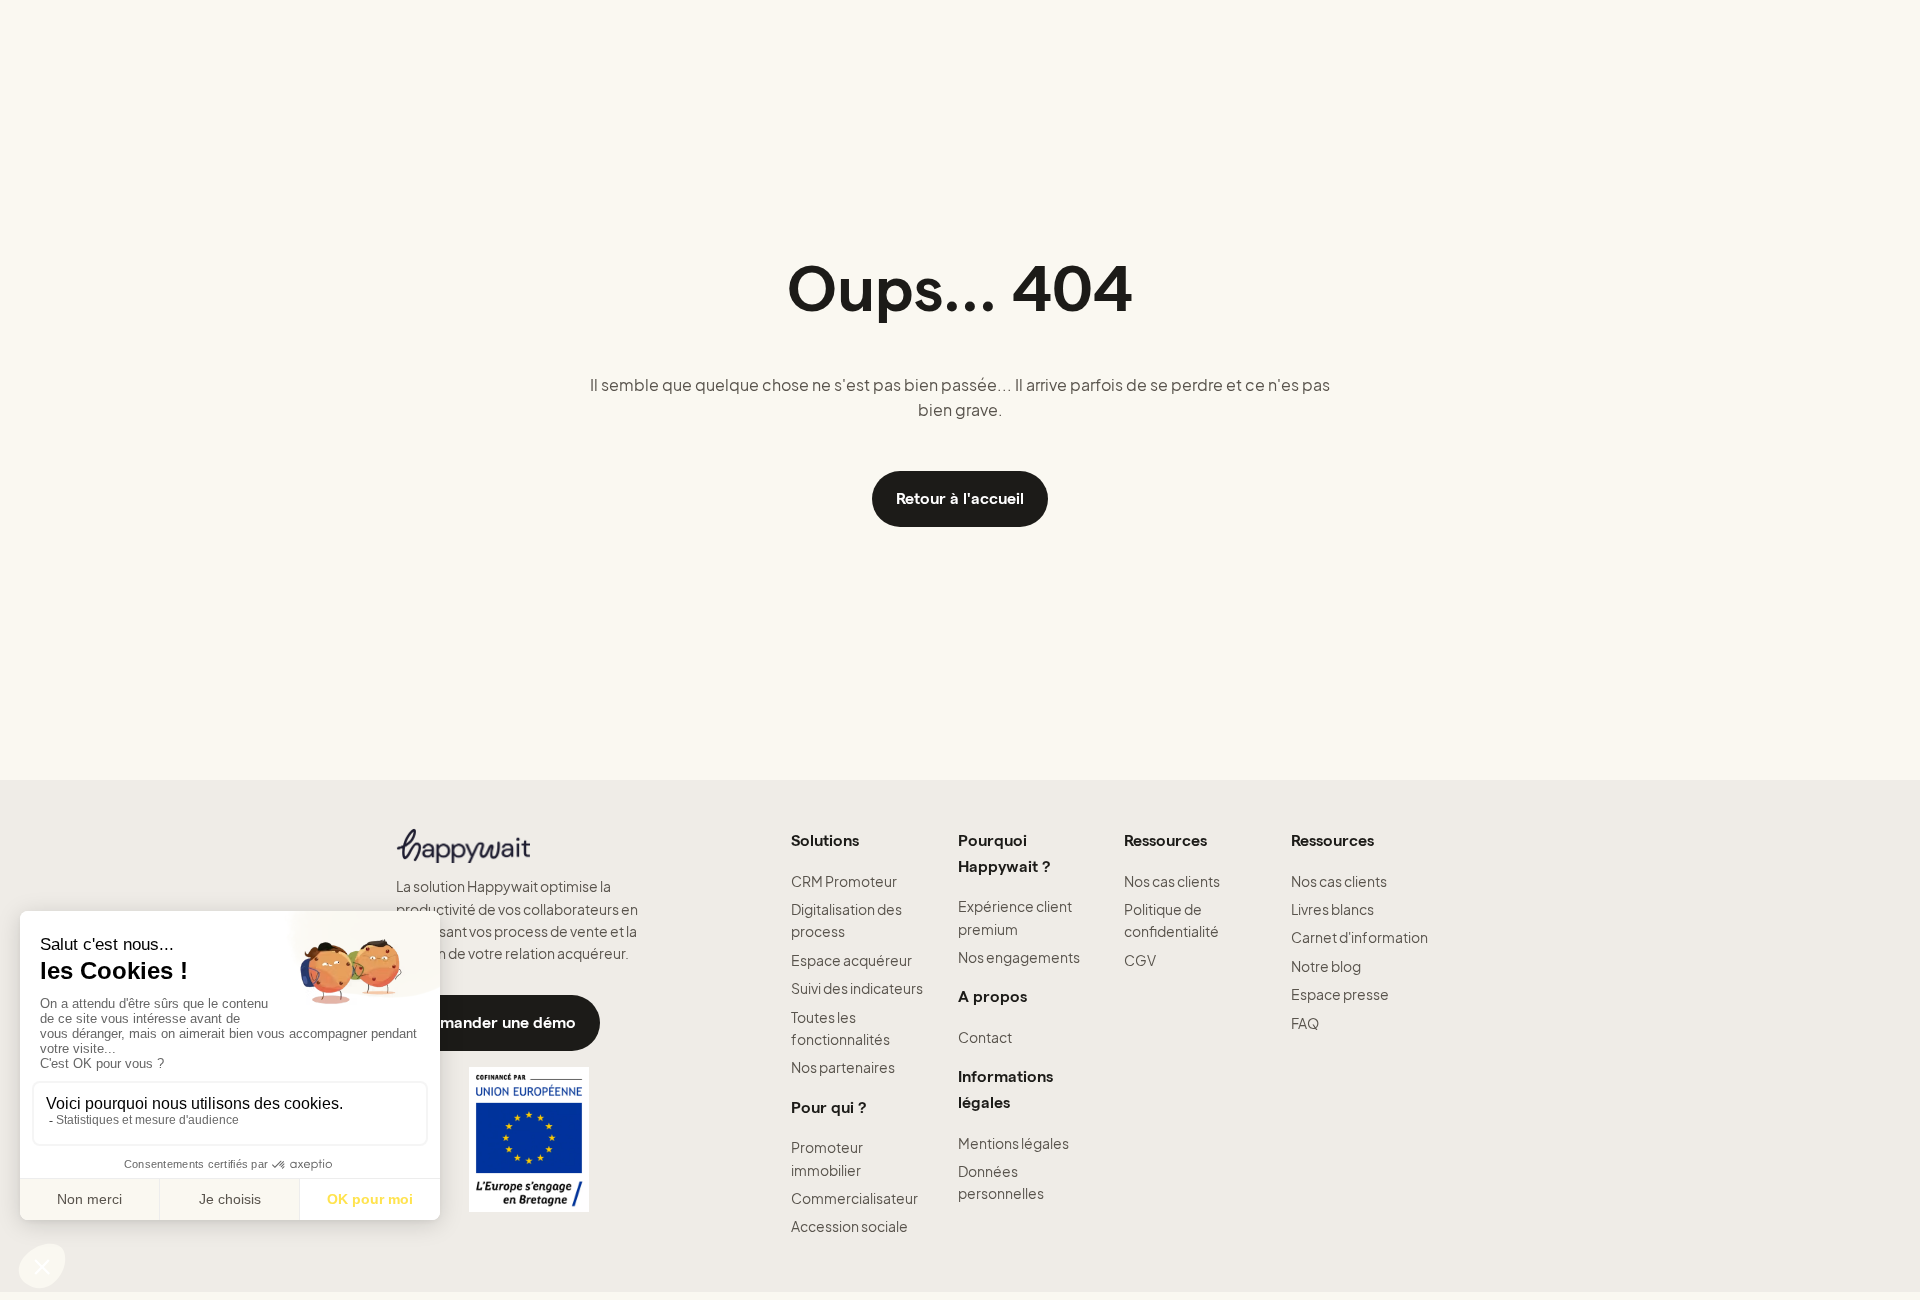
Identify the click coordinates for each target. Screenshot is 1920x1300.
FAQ (1305, 1023)
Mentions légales (1013, 1143)
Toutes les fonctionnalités (840, 1028)
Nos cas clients (1172, 881)
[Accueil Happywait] (528, 845)
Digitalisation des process (846, 920)
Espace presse (1340, 994)
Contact (985, 1037)
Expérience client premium (1015, 917)
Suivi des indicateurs (857, 988)
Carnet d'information (1359, 937)
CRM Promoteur (844, 881)
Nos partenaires (843, 1067)
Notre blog (1326, 966)
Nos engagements (1019, 957)
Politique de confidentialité (1171, 920)
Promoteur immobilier (827, 1158)
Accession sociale (849, 1226)
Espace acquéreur (851, 960)
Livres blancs (1332, 909)
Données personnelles (1001, 1182)
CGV (1140, 960)
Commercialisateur (854, 1198)
